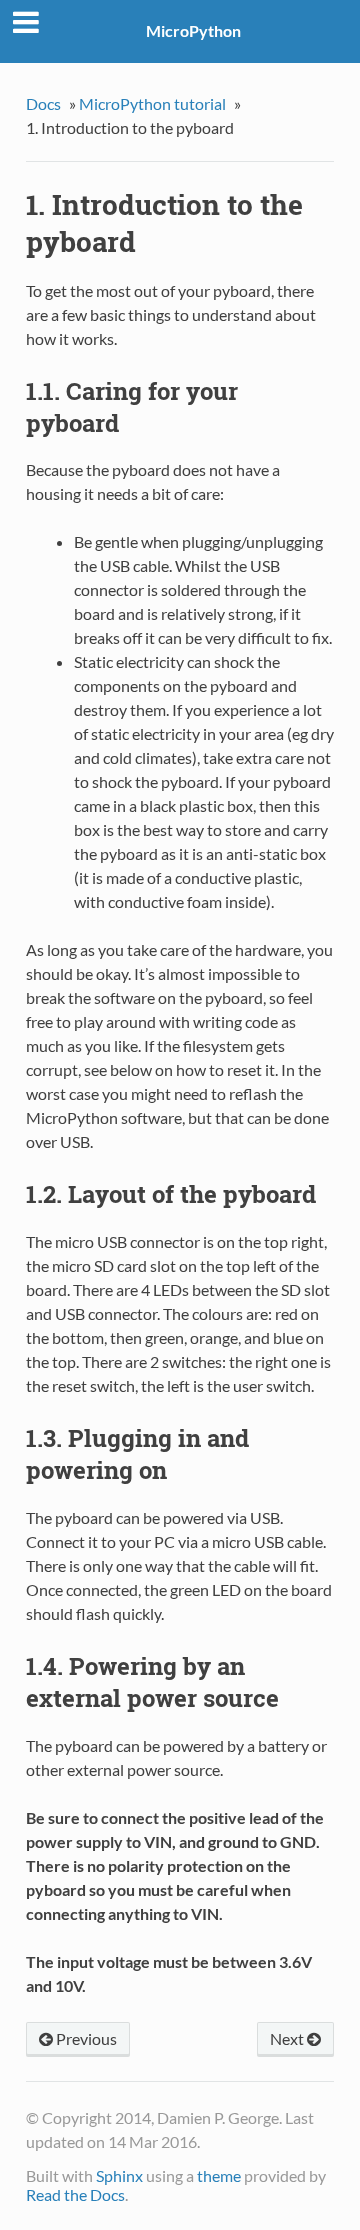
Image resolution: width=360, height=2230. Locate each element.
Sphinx (119, 2175)
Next (288, 2038)
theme (219, 2175)
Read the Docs (75, 2194)
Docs (43, 103)
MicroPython (193, 30)
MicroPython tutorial (152, 103)
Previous (85, 2038)
